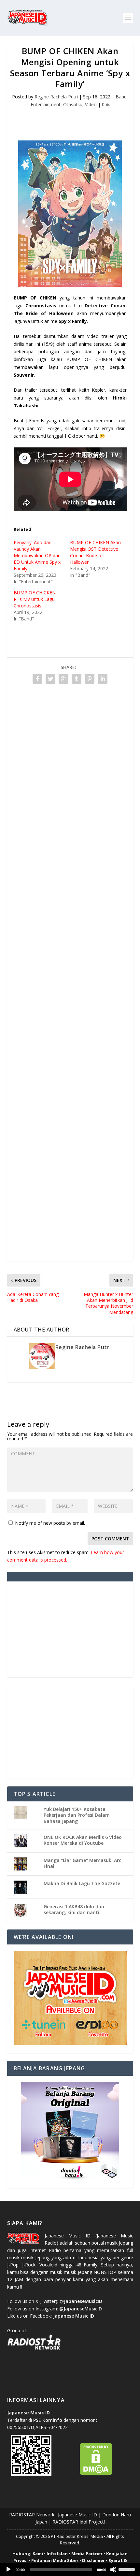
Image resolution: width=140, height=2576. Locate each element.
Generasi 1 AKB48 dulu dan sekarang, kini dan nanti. (74, 1909)
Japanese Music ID (77, 2515)
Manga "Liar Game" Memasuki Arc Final (82, 1863)
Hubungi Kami (28, 2554)
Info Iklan (57, 2554)
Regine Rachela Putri (56, 97)
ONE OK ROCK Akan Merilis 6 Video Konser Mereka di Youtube (83, 1840)
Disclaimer (93, 2560)
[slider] (128, 2569)
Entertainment (46, 104)
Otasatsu (73, 104)
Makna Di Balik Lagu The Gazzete (82, 1883)
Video (91, 104)
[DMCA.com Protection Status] (96, 2474)
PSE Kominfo (48, 2420)
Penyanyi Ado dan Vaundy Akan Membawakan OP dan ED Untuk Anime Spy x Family (37, 555)
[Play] (8, 2569)
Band (121, 97)
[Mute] (113, 2569)
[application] (70, 2569)
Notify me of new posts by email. (50, 1523)
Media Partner (87, 2554)
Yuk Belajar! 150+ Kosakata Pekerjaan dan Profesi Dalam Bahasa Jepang (77, 1815)
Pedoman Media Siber (55, 2560)
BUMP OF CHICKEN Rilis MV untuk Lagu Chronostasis (35, 599)
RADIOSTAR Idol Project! (79, 2522)
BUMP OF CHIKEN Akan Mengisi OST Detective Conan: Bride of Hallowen (95, 552)
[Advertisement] (74, 120)
